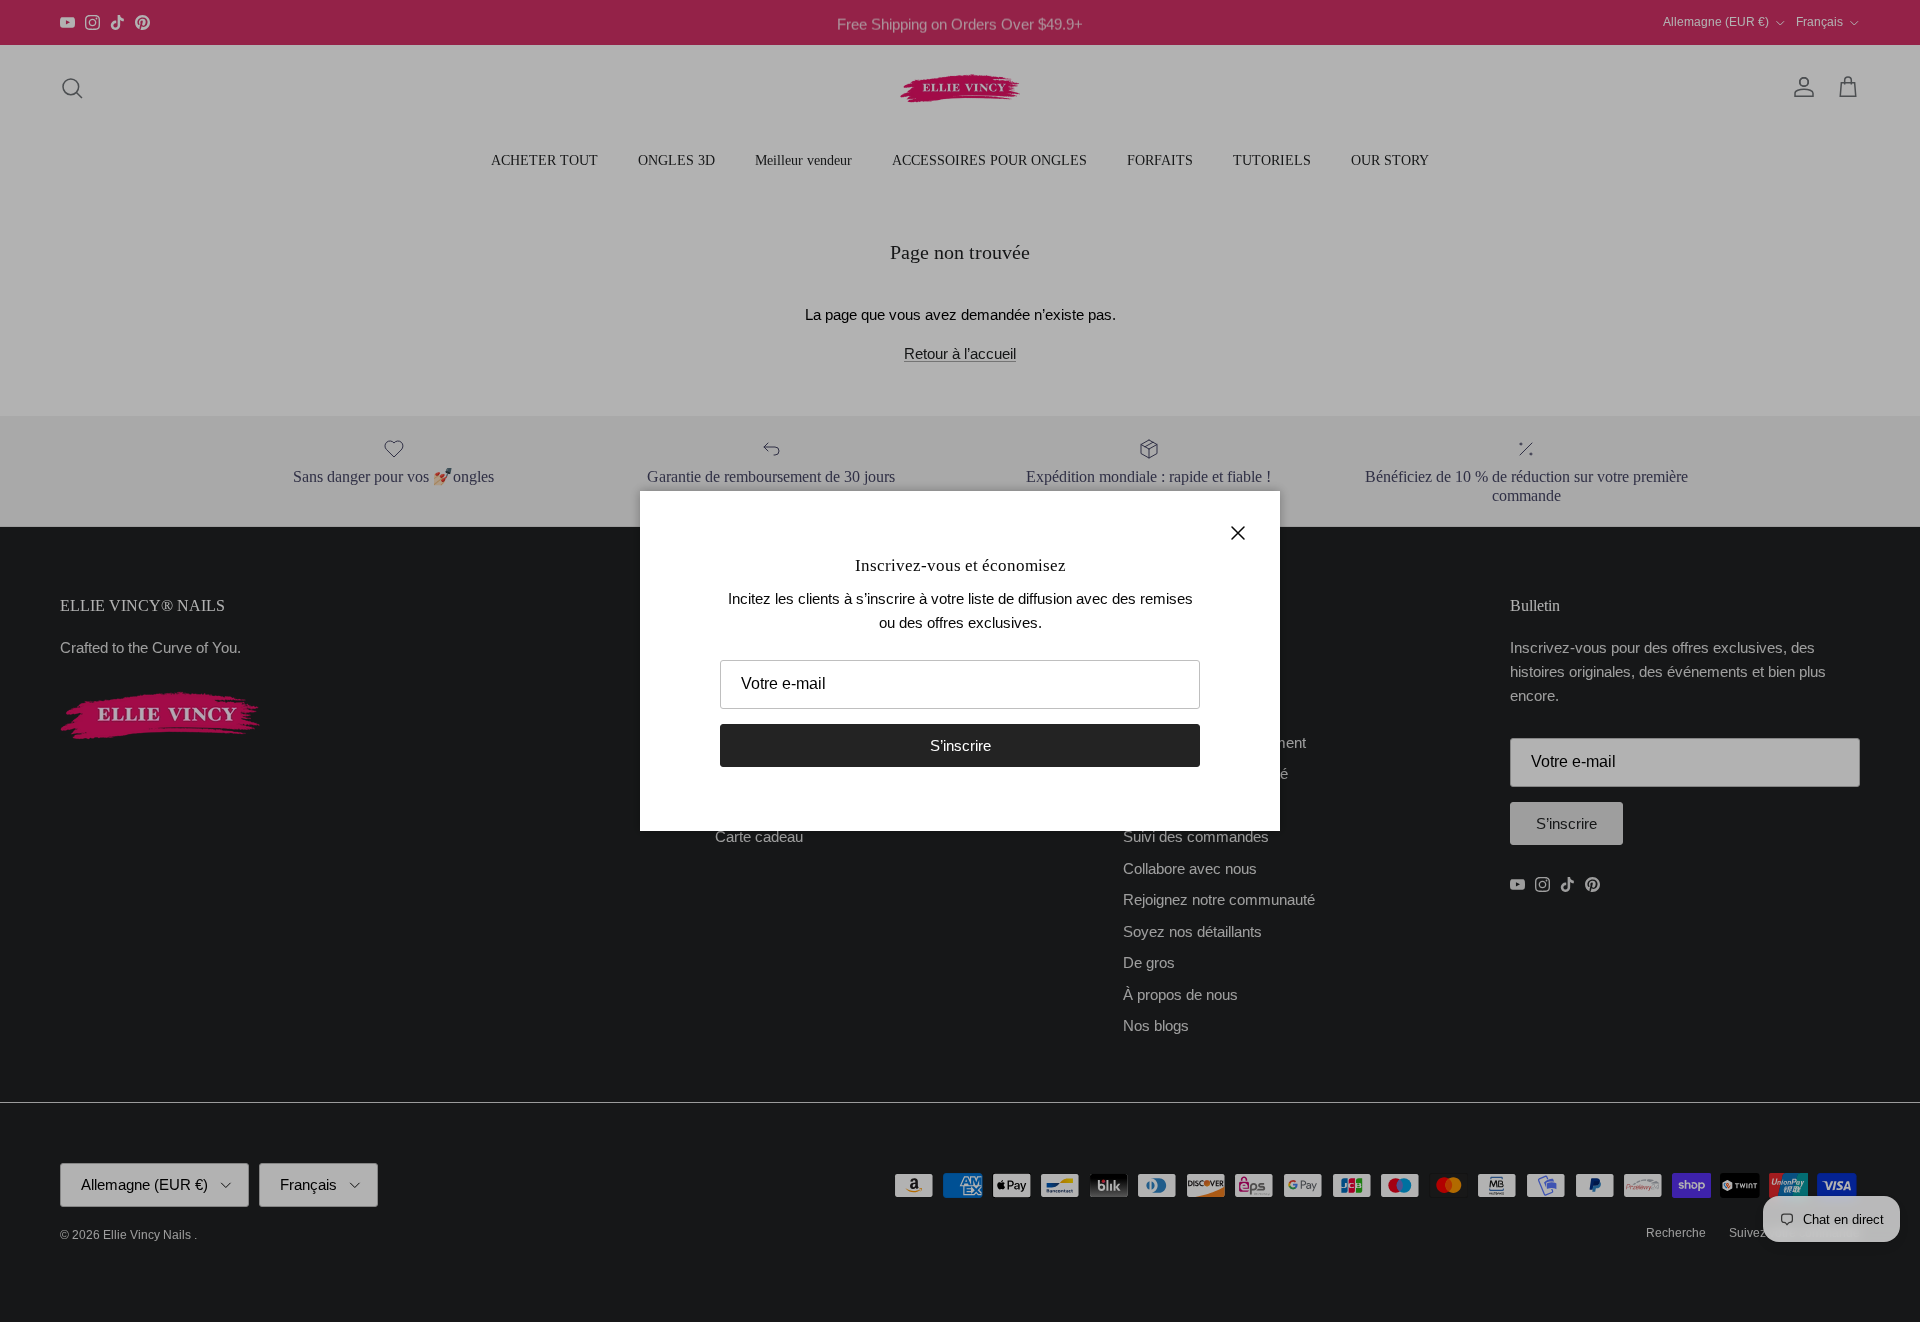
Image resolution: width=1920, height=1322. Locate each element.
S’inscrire (960, 745)
